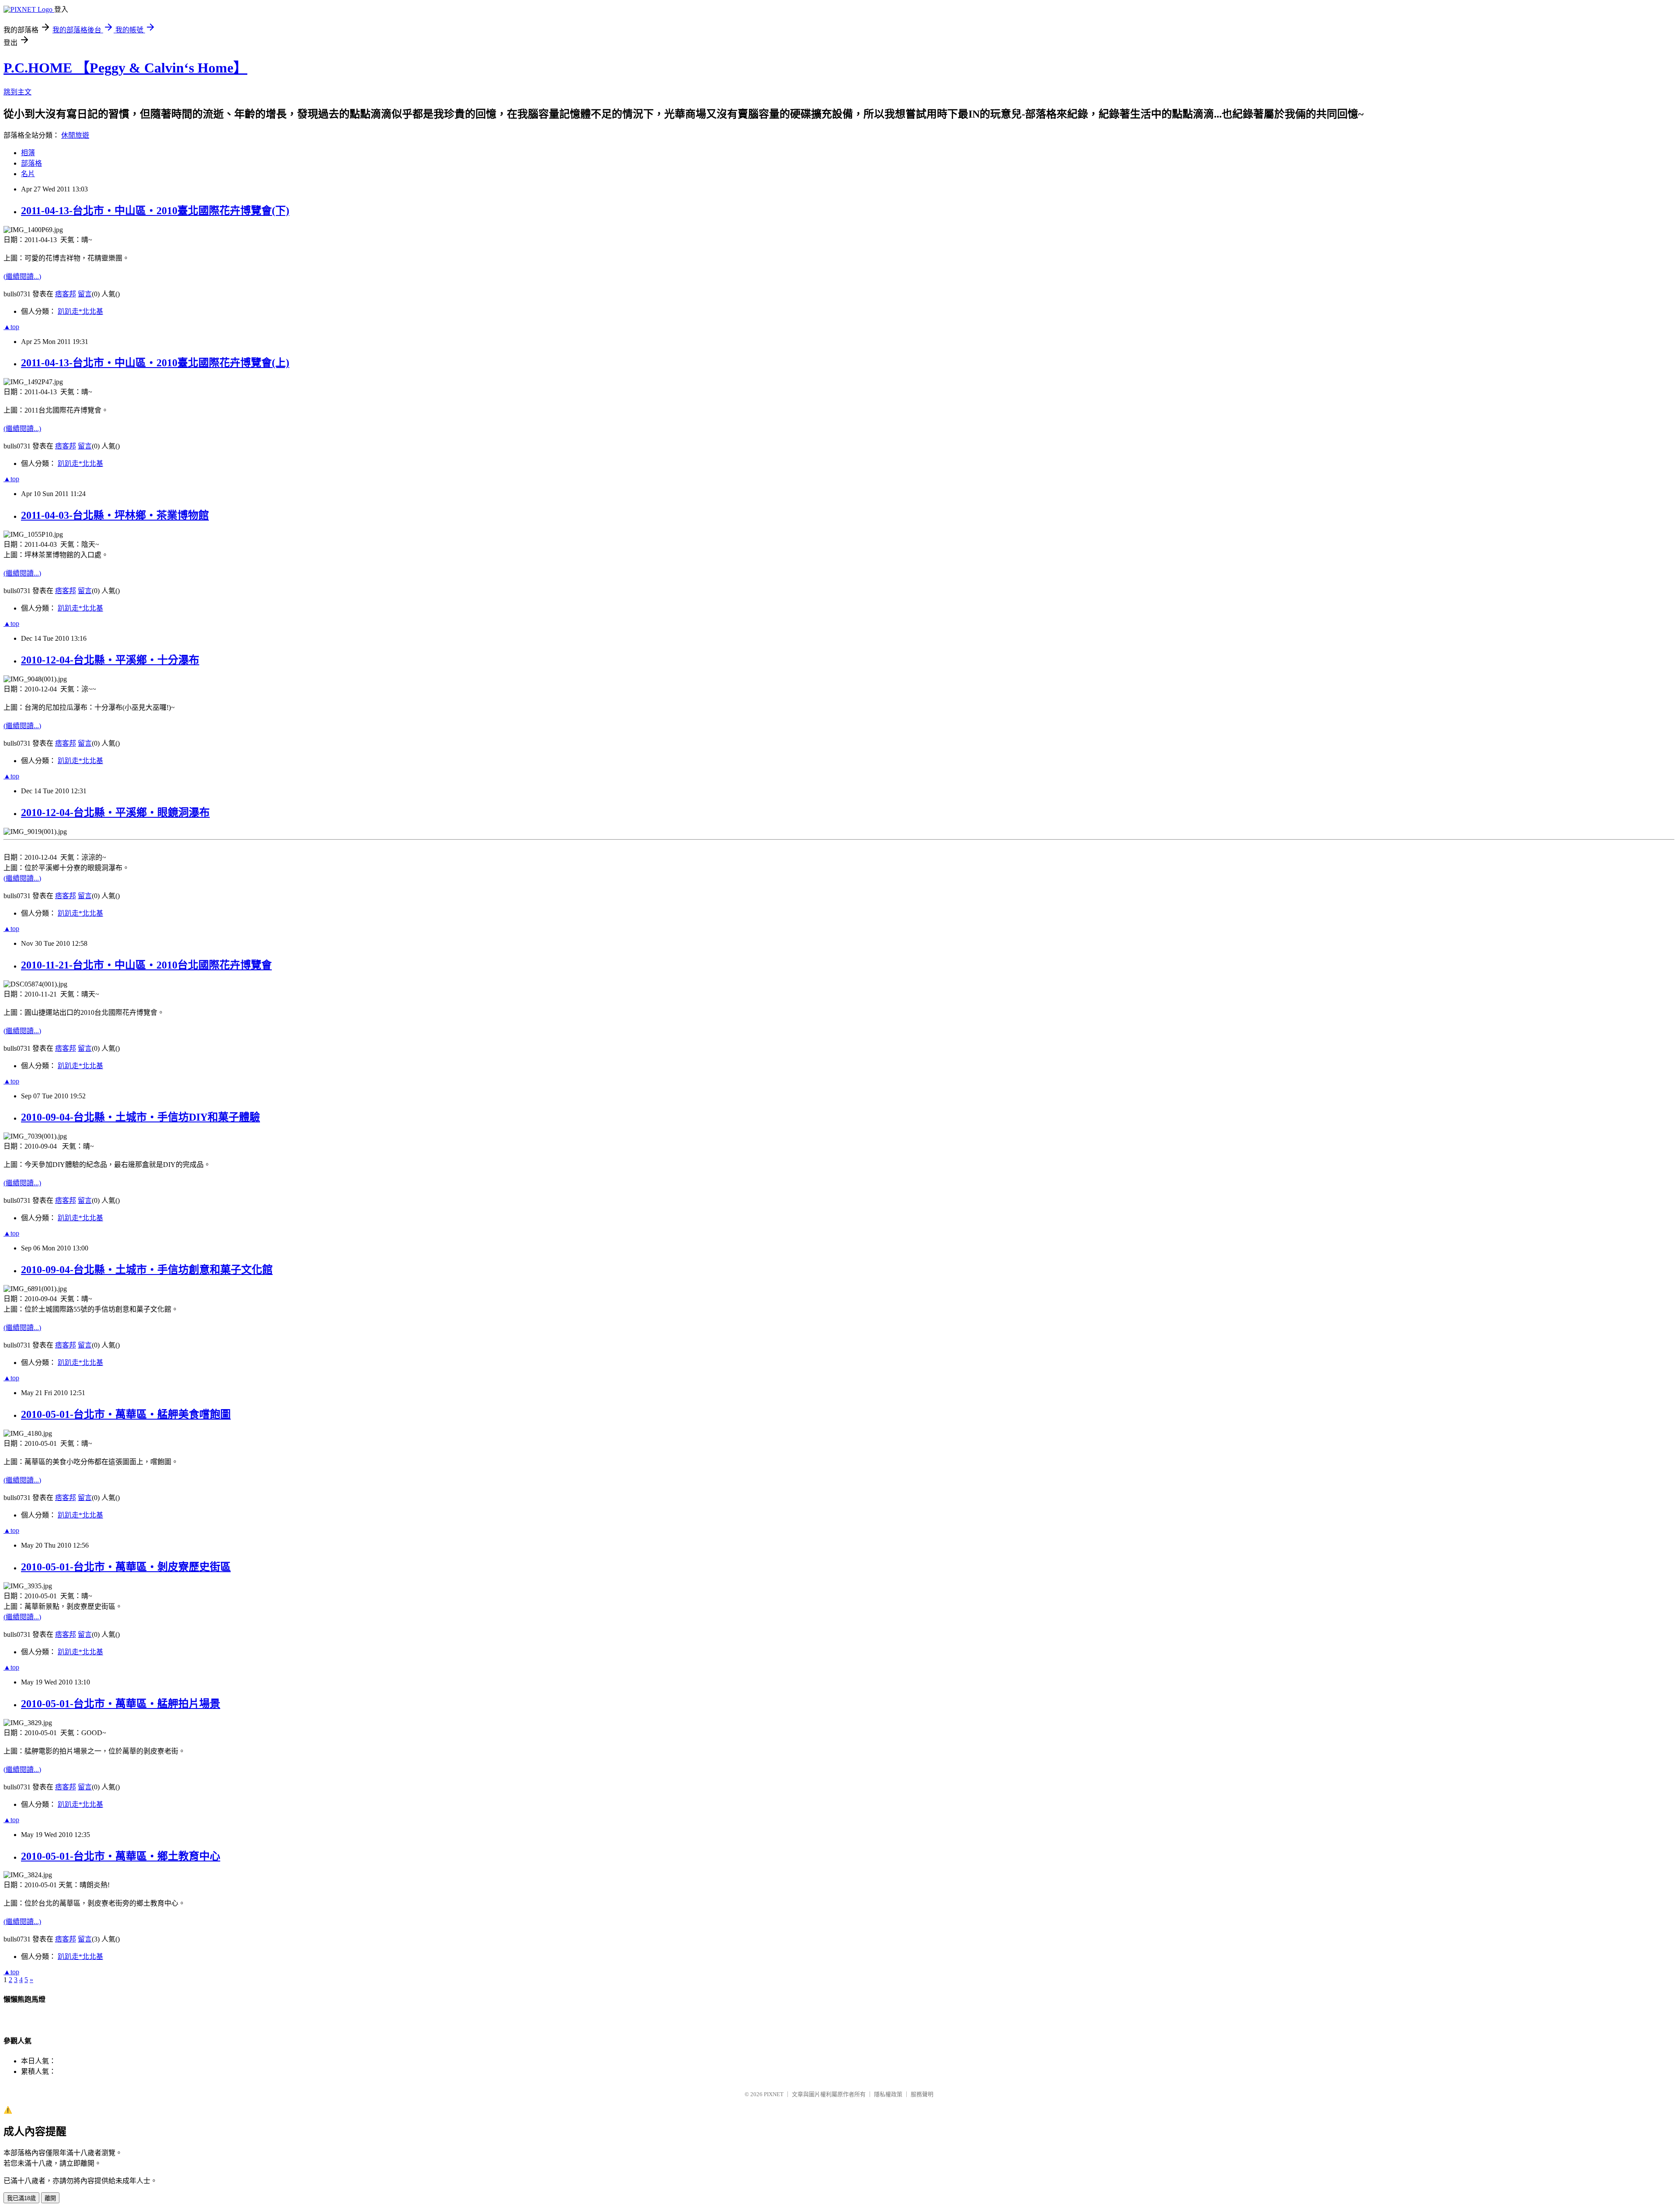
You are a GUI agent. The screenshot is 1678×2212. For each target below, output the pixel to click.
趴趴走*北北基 (80, 311)
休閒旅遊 (75, 135)
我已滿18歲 (21, 2198)
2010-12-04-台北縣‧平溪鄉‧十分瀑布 (110, 660)
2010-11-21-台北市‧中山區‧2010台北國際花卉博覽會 (146, 965)
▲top (11, 327)
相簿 (28, 153)
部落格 (31, 163)
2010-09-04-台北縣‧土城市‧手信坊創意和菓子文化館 (147, 1270)
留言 (85, 294)
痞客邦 (66, 294)
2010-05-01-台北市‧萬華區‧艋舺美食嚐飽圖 (126, 1414)
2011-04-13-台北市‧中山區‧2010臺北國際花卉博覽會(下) (155, 211)
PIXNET (774, 2094)
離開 (50, 2198)
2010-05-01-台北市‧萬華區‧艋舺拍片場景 (121, 1704)
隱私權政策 (888, 2094)
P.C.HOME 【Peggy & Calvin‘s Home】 (125, 68)
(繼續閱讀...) (22, 276)
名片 (28, 174)
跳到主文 (17, 92)
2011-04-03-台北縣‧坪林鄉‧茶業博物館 (115, 515)
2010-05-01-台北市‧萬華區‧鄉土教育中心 (121, 1856)
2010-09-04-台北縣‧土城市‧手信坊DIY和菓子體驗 (140, 1117)
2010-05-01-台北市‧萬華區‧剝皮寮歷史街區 (126, 1567)
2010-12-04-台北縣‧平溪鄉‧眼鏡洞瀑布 (115, 813)
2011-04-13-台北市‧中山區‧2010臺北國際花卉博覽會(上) (155, 363)
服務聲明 (922, 2094)
